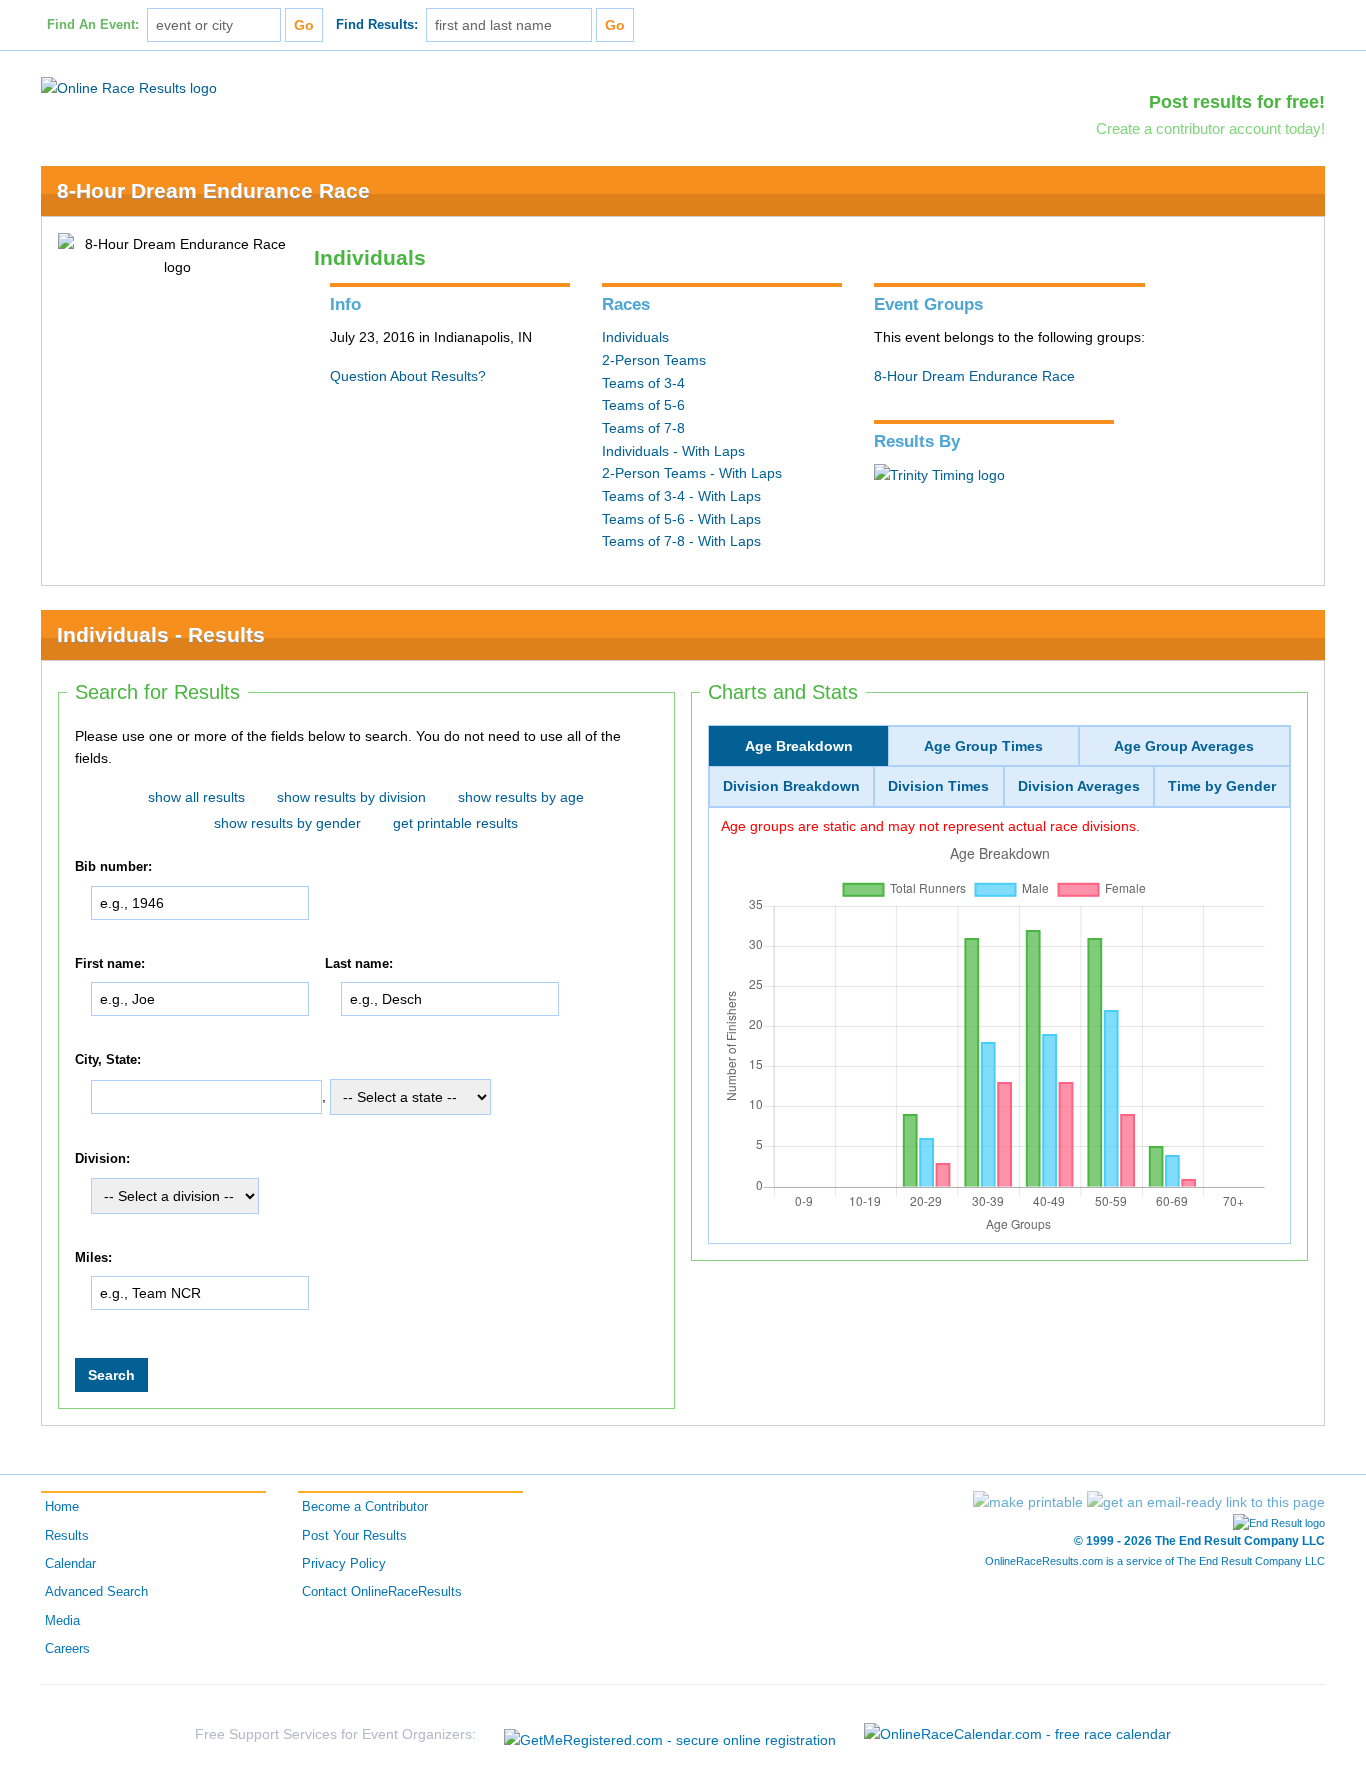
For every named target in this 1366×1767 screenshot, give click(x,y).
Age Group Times (983, 746)
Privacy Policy (344, 1564)
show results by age (521, 797)
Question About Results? (408, 376)
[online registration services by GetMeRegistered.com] (670, 1734)
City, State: (108, 1060)
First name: (110, 964)
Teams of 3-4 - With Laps (681, 496)
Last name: (359, 964)
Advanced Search (96, 1592)
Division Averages (1079, 786)
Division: (102, 1159)
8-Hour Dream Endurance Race (213, 190)
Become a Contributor (365, 1507)
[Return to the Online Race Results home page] (129, 87)
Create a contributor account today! (1210, 128)
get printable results (455, 823)
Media (62, 1621)
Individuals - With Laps (673, 451)
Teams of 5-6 (643, 405)
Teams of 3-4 (643, 383)
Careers (67, 1649)
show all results (196, 797)
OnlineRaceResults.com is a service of (1155, 1561)
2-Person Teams (654, 360)
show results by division (351, 797)
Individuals (635, 337)
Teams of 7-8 (643, 428)
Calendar (70, 1564)
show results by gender (287, 823)
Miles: (93, 1258)
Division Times (938, 786)
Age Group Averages (1184, 746)
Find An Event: (93, 25)
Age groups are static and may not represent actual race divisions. (930, 826)
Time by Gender (1222, 786)
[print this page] (1028, 1502)
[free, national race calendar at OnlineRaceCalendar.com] (1017, 1734)
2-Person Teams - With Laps (692, 473)
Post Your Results (354, 1536)
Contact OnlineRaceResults (382, 1592)
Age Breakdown (799, 746)
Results (67, 1536)
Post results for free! (1237, 102)
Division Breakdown (791, 786)
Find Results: (377, 25)
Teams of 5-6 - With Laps (681, 519)
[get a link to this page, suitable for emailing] (1206, 1502)
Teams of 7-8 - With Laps (681, 541)
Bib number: (113, 867)
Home (62, 1507)
